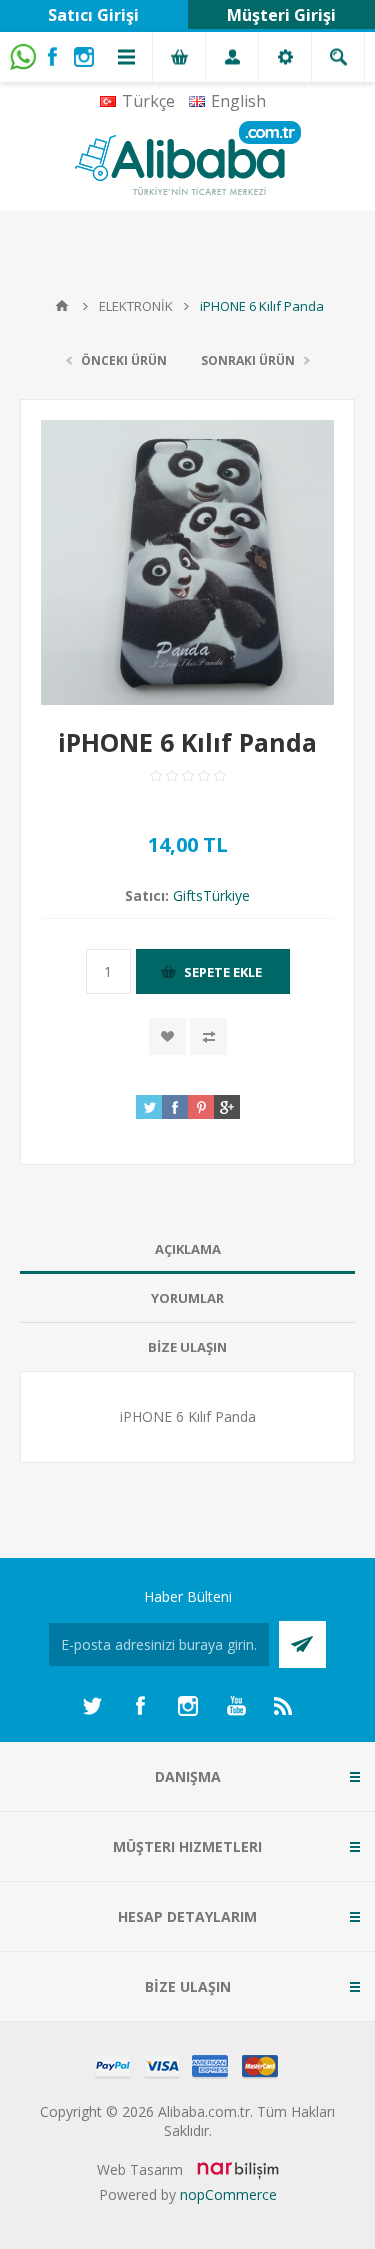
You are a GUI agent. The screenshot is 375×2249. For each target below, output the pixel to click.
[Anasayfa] (62, 306)
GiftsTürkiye (211, 895)
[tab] (187, 1249)
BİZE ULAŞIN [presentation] (187, 1347)
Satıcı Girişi (93, 15)
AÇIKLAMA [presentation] (188, 1249)
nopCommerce (228, 2194)
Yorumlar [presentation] (187, 1298)
